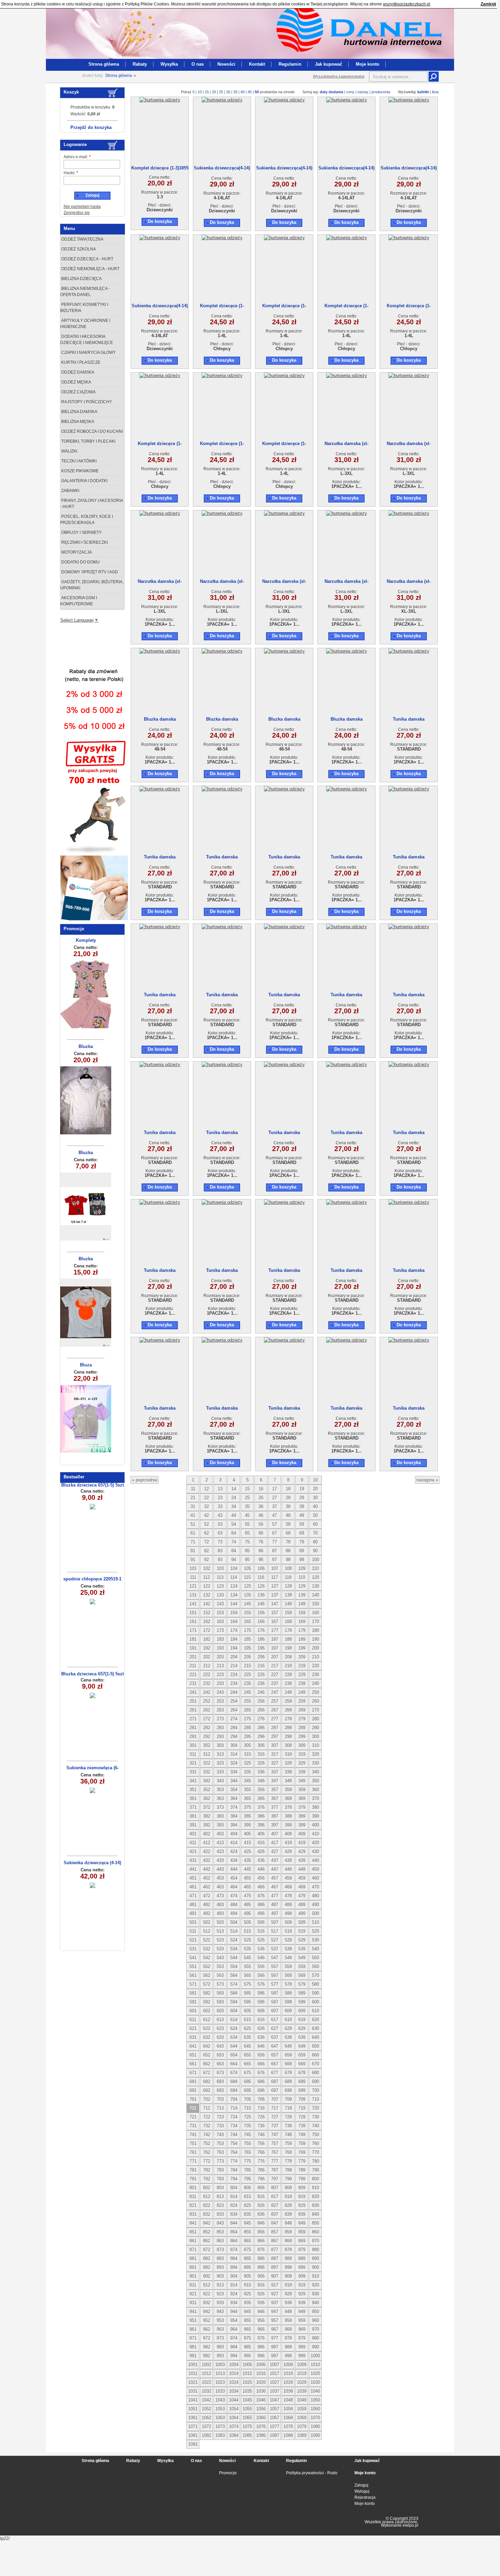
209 (302, 1657)
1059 (302, 2409)
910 (315, 2276)
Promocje (228, 2473)
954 (234, 2320)
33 (220, 1506)
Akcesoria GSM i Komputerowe (79, 601)
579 (302, 1984)
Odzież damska (77, 372)
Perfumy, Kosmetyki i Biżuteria (84, 308)
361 (193, 1798)
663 (220, 2064)
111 (193, 1577)
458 (288, 1878)
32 (206, 1506)
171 (193, 1630)
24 (234, 1498)
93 (220, 1560)
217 (275, 1666)
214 (234, 1666)
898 (288, 2267)
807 (275, 2188)
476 (261, 1896)
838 (288, 2214)
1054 (234, 2409)
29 (302, 1498)
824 (234, 2205)
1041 (193, 2400)
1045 (247, 2400)
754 (234, 2143)
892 (207, 2267)
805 (247, 2188)
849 (302, 2223)
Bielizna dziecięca (81, 279)
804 (234, 2188)
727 (275, 2117)
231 (193, 1683)
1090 (315, 2435)
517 (275, 1931)
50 (257, 92)
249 (302, 1692)
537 (275, 1949)
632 (207, 2037)
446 (261, 1869)
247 (275, 1692)
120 (315, 1577)
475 (247, 1896)
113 (220, 1577)
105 (247, 1568)
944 (234, 2311)
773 (220, 2161)
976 (261, 2338)
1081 (193, 2435)
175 (247, 1630)
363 (220, 1798)
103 (220, 1568)
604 (234, 2011)
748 (288, 2135)
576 (261, 1984)
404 (234, 1834)
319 (302, 1754)
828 (288, 2205)
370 (315, 1798)
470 (315, 1887)
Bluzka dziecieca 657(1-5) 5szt (93, 1485)
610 (315, 2011)
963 (220, 2329)
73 (220, 1542)
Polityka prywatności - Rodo (312, 2473)
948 (288, 2311)
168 (288, 1621)
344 (234, 1781)
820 (315, 2196)
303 (220, 1745)
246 (261, 1692)
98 (288, 1560)
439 (302, 1860)
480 (315, 1896)
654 (234, 2055)
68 (288, 1533)
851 (193, 2232)
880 (315, 2250)
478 (288, 1896)
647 (275, 2046)
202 (207, 1657)
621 (193, 2028)
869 (302, 2241)
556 (261, 1966)
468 (288, 1887)
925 (247, 2294)
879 (302, 2250)
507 (275, 1922)
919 (302, 2285)
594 (234, 2002)
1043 (220, 2400)
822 (207, 2205)
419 (302, 1843)
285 (247, 1728)
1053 (220, 2409)
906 (261, 2276)
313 (220, 1754)
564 (234, 1975)
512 (207, 1931)
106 (261, 1568)
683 (220, 2081)
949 (302, 2311)
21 (193, 1498)
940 (315, 2303)
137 (275, 1595)
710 (315, 2099)
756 (261, 2143)
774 (234, 2161)
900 (315, 2267)
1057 (274, 2409)
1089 (302, 2435)
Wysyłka (169, 64)
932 (207, 2303)
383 (220, 1816)
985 (247, 2347)
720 (315, 2108)
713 (220, 2108)
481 (193, 1905)
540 (315, 1949)
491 (193, 1913)
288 (288, 1728)
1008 (288, 2365)
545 (247, 1958)
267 (275, 1710)
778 (288, 2161)
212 (207, 1666)
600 (315, 2002)
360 (315, 1790)
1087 (274, 2435)
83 (220, 1551)
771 (193, 2161)
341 (193, 1781)
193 (220, 1648)
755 (247, 2143)
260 (315, 1701)
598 (288, 2002)
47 (274, 1515)
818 (288, 2196)
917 (275, 2285)
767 (275, 2152)
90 (315, 1551)
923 (220, 2294)
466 (261, 1887)
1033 (220, 2391)
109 (302, 1568)
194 (234, 1648)
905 (247, 2276)
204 (234, 1657)
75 (247, 1542)
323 (220, 1763)
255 (247, 1701)
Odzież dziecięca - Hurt (87, 259)
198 (288, 1648)
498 (288, 1913)
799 (302, 2179)
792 (207, 2179)
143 (220, 1604)
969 (302, 2329)
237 (275, 1683)
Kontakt (257, 64)
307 (275, 1745)
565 (247, 1975)
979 (302, 2338)
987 (275, 2347)
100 (315, 1560)
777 (275, 2161)
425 (247, 1851)
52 (206, 1524)
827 (275, 2205)
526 (261, 1940)
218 (288, 1666)
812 (207, 2196)
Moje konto (368, 64)
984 (234, 2347)
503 (220, 1922)
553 (220, 1966)
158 (288, 1613)
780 (315, 2161)
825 (247, 2205)
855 (247, 2232)
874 (234, 2250)
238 (288, 1683)
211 (193, 1666)
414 (234, 1843)
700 (315, 2090)
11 (193, 1489)
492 (207, 1913)
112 (206, 1577)
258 (288, 1701)
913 (220, 2285)
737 (275, 2126)
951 (193, 2320)
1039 (302, 2391)
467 (275, 1887)
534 (234, 1949)
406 (261, 1834)
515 (247, 1931)
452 (207, 1878)
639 (302, 2037)
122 (207, 1586)
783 (220, 2170)
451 (193, 1878)
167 (275, 1621)
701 (193, 2099)
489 (302, 1905)
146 (261, 1604)
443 (220, 1869)
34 (234, 1506)
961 (193, 2329)
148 (288, 1604)
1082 (206, 2435)
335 (247, 1772)
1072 (206, 2426)
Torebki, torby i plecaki (88, 441)
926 (261, 2294)
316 (261, 1754)
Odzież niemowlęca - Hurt (90, 269)
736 (261, 2126)
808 (288, 2188)
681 (193, 2081)
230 (315, 1675)
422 (207, 1851)
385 (247, 1816)
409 (302, 1834)
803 (220, 2188)
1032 (206, 2391)
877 (275, 2250)
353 (220, 1790)
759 (302, 2143)
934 (234, 2303)
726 (261, 2117)
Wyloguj (362, 2491)
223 (220, 1675)
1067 (274, 2418)
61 (193, 1533)
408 (288, 1834)
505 (247, 1922)
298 (288, 1736)
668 (288, 2064)
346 (261, 1781)
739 (302, 2126)
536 (261, 1949)
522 (207, 1940)
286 (261, 1728)
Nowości (226, 64)
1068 (288, 2418)
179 (302, 1630)
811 (193, 2196)
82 (206, 1551)
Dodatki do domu (80, 562)
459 (302, 1878)
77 (274, 1542)
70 (315, 1533)
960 (315, 2320)
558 (288, 1966)
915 (247, 2285)
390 (315, 1816)
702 (207, 2099)
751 (193, 2143)
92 (206, 1560)
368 (288, 1798)
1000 (315, 2356)
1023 (220, 2382)
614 (234, 2020)
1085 (247, 2435)
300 (315, 1736)
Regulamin (290, 64)
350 (315, 1781)
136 (261, 1595)
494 (234, 1913)
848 (288, 2223)
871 (193, 2250)
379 (302, 1807)
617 (275, 2020)
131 (193, 1595)
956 (261, 2320)
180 (315, 1630)
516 (261, 1931)
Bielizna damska (79, 412)
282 (207, 1728)
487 (275, 1905)
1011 (193, 2373)
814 (234, 2196)
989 (302, 2347)
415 (247, 1843)
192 (207, 1648)
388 (288, 1816)
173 (220, 1630)
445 (247, 1869)
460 (315, 1878)
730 (315, 2117)
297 (275, 1736)
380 (315, 1807)
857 (275, 2232)
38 (288, 1506)
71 (193, 1542)
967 (275, 2329)
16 (261, 1489)
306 (261, 1745)
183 (220, 1639)
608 (288, 2011)
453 (220, 1878)
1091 (193, 2444)
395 (247, 1825)
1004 (234, 2365)
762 (207, 2152)
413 (220, 1843)
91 (193, 1560)
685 (247, 2081)
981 (193, 2347)
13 (220, 1489)
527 (275, 1940)
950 (315, 2311)
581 (193, 1993)
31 (193, 1506)
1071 (193, 2426)
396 (261, 1825)
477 (275, 1896)
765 (247, 2152)
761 (193, 2152)
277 (275, 1719)
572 (207, 1984)
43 (220, 1515)
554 (234, 1966)
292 (207, 1736)
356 (261, 1790)
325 (247, 1763)
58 (288, 1524)
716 (261, 2108)
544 (234, 1958)
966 (261, 2329)
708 (288, 2099)
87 (274, 1551)
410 (315, 1834)
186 (261, 1639)
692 (207, 2090)
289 (302, 1728)
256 (261, 1701)
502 (207, 1922)
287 (275, 1728)
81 (193, 1551)
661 (193, 2064)
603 (220, 2011)
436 (261, 1860)
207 (275, 1657)
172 (207, 1630)
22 (206, 1498)
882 (207, 2258)
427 (275, 1851)
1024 (234, 2382)
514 (234, 1931)
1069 (302, 2418)
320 (315, 1754)
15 (207, 92)
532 (207, 1949)
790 (315, 2170)
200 (315, 1648)
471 (193, 1896)
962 (207, 2329)
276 (261, 1719)
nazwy (363, 92)
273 (220, 1719)
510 (315, 1922)
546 (261, 1958)
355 (247, 1790)
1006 (261, 2365)
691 (193, 2090)
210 (315, 1657)
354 (234, 1790)
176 (261, 1630)
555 (247, 1966)
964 (234, 2329)
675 (247, 2073)
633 (220, 2037)
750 (315, 2135)
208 (288, 1657)
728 (288, 2117)
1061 (193, 2418)
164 (234, 1621)
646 (261, 2046)
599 (302, 2002)
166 (261, 1621)
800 (315, 2179)
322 (207, 1763)
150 (315, 1604)
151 (193, 1613)
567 (275, 1975)
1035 (247, 2391)
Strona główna (104, 64)
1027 (274, 2382)
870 (315, 2241)
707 (275, 2099)
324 (234, 1763)
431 (193, 1860)
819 (302, 2196)
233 (220, 1683)
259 (302, 1701)
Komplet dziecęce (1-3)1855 (160, 168)
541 (193, 1958)
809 (302, 2188)
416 (261, 1843)
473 (220, 1896)
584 (234, 1993)
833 (220, 2214)
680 (315, 2073)
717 (275, 2108)
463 (220, 1887)
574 (234, 1984)
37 (274, 1506)
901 (193, 2276)
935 (247, 2303)
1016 (261, 2373)
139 (302, 1595)
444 (234, 1869)
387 (275, 1816)
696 (261, 2090)
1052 (206, 2409)
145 (247, 1604)
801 (193, 2188)
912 (207, 2285)
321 (193, 1763)
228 (288, 1675)
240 (315, 1683)
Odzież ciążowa (78, 392)
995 (247, 2356)
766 (261, 2152)
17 (274, 1489)
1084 (234, 2435)
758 (288, 2143)
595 (247, 2002)
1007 (274, 2365)
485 (247, 1905)
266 (261, 1710)
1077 (274, 2426)
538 (288, 1949)
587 (275, 1993)
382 (207, 1816)
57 (274, 1524)
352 (207, 1790)
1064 (234, 2418)
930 (315, 2294)
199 (302, 1648)
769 (302, 2152)
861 (193, 2241)
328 (288, 1763)
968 (288, 2329)
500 (315, 1913)
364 (234, 1798)
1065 (247, 2418)
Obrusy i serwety (81, 532)
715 (247, 2108)
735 (247, 2126)
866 (261, 2241)
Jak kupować (329, 64)
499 (302, 1913)
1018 (288, 2373)
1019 (302, 2373)
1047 (274, 2400)
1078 (288, 2426)
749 (302, 2135)
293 (220, 1736)
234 (234, 1683)
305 (247, 1745)
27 (274, 1498)
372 (207, 1807)
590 (315, 1993)
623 (220, 2028)
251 (193, 1701)
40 (243, 92)
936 (261, 2303)
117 (274, 1577)
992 (207, 2356)
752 (207, 2143)
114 (234, 1577)
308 (288, 1745)
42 (206, 1515)
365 (247, 1798)
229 (302, 1675)
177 (275, 1630)
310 (315, 1745)
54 (234, 1524)
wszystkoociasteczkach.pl (407, 4)
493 (220, 1913)
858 (288, 2232)
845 (247, 2223)
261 (193, 1710)
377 (275, 1807)
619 (302, 2020)
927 (275, 2294)
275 (247, 1719)
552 (207, 1966)
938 (288, 2303)
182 (207, 1639)
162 (207, 1621)
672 (207, 2073)
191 (193, 1648)
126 (261, 1586)
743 (220, 2135)
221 (193, 1675)
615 (247, 2020)
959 (302, 2320)
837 (275, 2214)
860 (315, 2232)
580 (315, 1984)
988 (288, 2347)
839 (302, 2214)
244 (234, 1692)
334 (234, 1772)
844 (234, 2223)
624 (234, 2028)
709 (302, 2099)
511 (193, 1931)
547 (275, 1958)
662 (207, 2064)
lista (435, 92)
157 (275, 1613)
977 (275, 2338)
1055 (247, 2409)
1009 (302, 2365)
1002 (206, 2365)
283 (220, 1728)
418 (288, 1843)
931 (193, 2303)
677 (275, 2073)
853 (220, 2232)
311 (193, 1754)
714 (234, 2108)
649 (302, 2046)
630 (315, 2028)
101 (193, 1568)
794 (234, 2179)
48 (288, 1515)
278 (288, 1719)
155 (247, 1613)
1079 (302, 2426)
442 (207, 1869)
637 (275, 2037)
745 (247, 2135)
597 (275, 2002)
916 (261, 2285)
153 (220, 1613)
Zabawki (70, 491)
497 (275, 1913)
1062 (206, 2418)
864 (234, 2241)
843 (220, 2223)
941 (193, 2311)
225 (247, 1675)
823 (220, 2205)
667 (275, 2064)
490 (315, 1905)
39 (302, 1506)
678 (288, 2073)
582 (207, 1993)
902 (207, 2276)
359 (302, 1790)
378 (288, 1807)
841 (193, 2223)
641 (193, 2046)
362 (207, 1798)
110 (315, 1568)
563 (220, 1975)
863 (220, 2241)
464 (234, 1887)
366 (261, 1798)
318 (288, 1754)
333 (220, 1772)
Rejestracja (365, 2497)
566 (261, 1975)
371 (193, 1807)
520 (315, 1931)
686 (261, 2081)
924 (234, 2294)
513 (220, 1931)
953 (220, 2320)
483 (220, 1905)
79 (302, 1542)
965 (247, 2329)
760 (315, 2143)
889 (302, 2258)
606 (261, 2011)
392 (207, 1825)
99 (302, 1560)
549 (302, 1958)
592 (207, 2002)
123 (220, 1586)
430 (315, 1851)
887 (275, 2258)
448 (288, 1869)
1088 (288, 2435)
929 (302, 2294)
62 (206, 1533)
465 (247, 1887)
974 (234, 2338)
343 (220, 1781)
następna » (427, 1480)
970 (315, 2329)
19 (302, 1489)
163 (220, 1621)
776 (261, 2161)
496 (261, 1913)
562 (207, 1975)
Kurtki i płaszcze (80, 362)
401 (193, 1834)
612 (207, 2020)
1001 (193, 2365)
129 (302, 1586)
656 (261, 2055)
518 (288, 1931)
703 (220, 2099)
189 (302, 1639)
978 (288, 2338)
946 (261, 2311)
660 (315, 2055)
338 (288, 1772)
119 (302, 1577)
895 (247, 2267)
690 (315, 2081)
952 (207, 2320)
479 (302, 1896)
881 (193, 2258)
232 (207, 1683)
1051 (193, 2409)
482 (207, 1905)
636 (261, 2037)
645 (247, 2046)
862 (207, 2241)
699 (302, 2090)
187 (275, 1639)
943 (220, 2311)
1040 (315, 2391)
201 (193, 1657)
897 (275, 2267)
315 (247, 1754)
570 (315, 1975)
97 (274, 1560)
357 (275, 1790)
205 (247, 1657)
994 (234, 2356)
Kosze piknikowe (79, 471)
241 (193, 1692)
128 (288, 1586)
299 (302, 1736)
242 (207, 1692)
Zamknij (488, 4)
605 (247, 2011)
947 (275, 2311)
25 (221, 92)
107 (275, 1568)
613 (220, 2020)
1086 (261, 2435)
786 (261, 2170)
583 (220, 1993)
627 (275, 2028)
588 (288, 1993)
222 (207, 1675)
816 (261, 2196)
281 (193, 1728)
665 (247, 2064)
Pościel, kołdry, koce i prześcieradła (87, 520)
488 (288, 1905)
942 (207, 2311)
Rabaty (140, 64)
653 (220, 2055)
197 (275, 1648)
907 (275, 2276)
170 (315, 1621)
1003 (220, 2365)
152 (207, 1613)
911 (193, 2285)
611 (193, 2020)
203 (220, 1657)
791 (193, 2179)
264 (234, 1710)
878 (288, 2250)
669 (302, 2064)
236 (261, 1683)
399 (302, 1825)
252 (207, 1701)
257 (275, 1701)
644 (234, 2046)
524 (234, 1940)
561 (193, 1975)
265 (247, 1710)
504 (234, 1922)
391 (193, 1825)
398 (288, 1825)
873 (220, 2250)
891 (193, 2267)
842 (207, 2223)
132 (207, 1595)
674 (234, 2073)
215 (247, 1666)
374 (234, 1807)
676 (261, 2073)
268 (288, 1710)
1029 (302, 2382)
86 (261, 1551)
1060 (315, 2409)
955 (247, 2320)
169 (302, 1621)
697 (275, 2090)
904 (234, 2276)
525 (247, 1940)
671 (193, 2073)
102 (207, 1568)
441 (193, 1869)
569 (302, 1975)
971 (193, 2338)
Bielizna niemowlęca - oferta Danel (85, 292)
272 (207, 1719)
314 (234, 1754)
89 (302, 1551)
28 (288, 1498)
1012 (206, 2373)
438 (288, 1860)
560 (315, 1966)
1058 (288, 2409)
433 (220, 1860)
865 (247, 2241)
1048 (288, 2400)
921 (193, 2294)
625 (247, 2028)
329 (302, 1763)
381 (193, 1816)
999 (302, 2356)
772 (207, 2161)
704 (234, 2099)
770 (315, 2152)
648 (288, 2046)
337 (275, 1772)
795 (247, 2179)
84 (234, 1551)
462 (207, 1887)
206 (261, 1657)
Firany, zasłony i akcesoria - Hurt (92, 504)
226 (261, 1675)
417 (275, 1843)
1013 (220, 2373)
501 (193, 1922)
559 (302, 1966)
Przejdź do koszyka (91, 127)
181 (193, 1639)
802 (207, 2188)
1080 (315, 2426)
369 (302, 1798)
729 (302, 2117)
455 (247, 1878)
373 (220, 1807)
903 (220, 2276)
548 (288, 1958)
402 (207, 1834)
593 (220, 2002)
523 (220, 1940)
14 (234, 1489)
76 (261, 1542)
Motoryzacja (76, 552)
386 (261, 1816)
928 (288, 2294)
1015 (247, 2373)
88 (288, 1551)
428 (288, 1851)
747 (275, 2135)
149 (302, 1604)
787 (275, 2170)
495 (247, 1913)
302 (207, 1745)
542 (207, 1958)
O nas (198, 64)
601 (193, 2011)
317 (275, 1754)
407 (275, 1834)
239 (302, 1683)
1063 (220, 2418)
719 (302, 2108)
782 (207, 2170)
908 (288, 2276)
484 (234, 1905)
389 (302, 1816)
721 (193, 2117)
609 (302, 2011)
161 (193, 1621)
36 (261, 1506)
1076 (261, 2426)
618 (288, 2020)
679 (302, 2073)
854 (234, 2232)
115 (247, 1577)
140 (315, 1595)
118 (288, 1577)
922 (207, 2294)
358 (288, 1790)
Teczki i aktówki (78, 461)
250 (315, 1692)
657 (275, 2055)
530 (315, 1940)
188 (288, 1639)
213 (220, 1666)
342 (207, 1781)
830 (315, 2205)
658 (288, 2055)
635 (247, 2037)
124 (234, 1586)
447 (275, 1869)
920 (315, 2285)
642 (207, 2046)
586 (261, 1993)
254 (234, 1701)
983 (220, 2347)
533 (220, 1949)
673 (220, 2073)
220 (315, 1666)
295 (247, 1736)
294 (234, 1736)
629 (302, 2028)
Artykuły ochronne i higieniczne (85, 324)
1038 (288, 2391)
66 (261, 1533)
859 (302, 2232)
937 (275, 2303)
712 (207, 2108)
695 (247, 2090)
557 (275, 1966)
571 (193, 1984)
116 (261, 1577)
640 (315, 2037)
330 (315, 1763)
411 (193, 1843)
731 (193, 2126)
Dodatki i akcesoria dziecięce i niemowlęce (87, 340)
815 (247, 2196)
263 (220, 1710)
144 (234, 1604)
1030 (315, 2382)
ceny (351, 92)
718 (288, 2108)
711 (193, 2108)
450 (315, 1869)
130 (315, 1586)
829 (302, 2205)
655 (247, 2055)
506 (261, 1922)
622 (207, 2028)
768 (288, 2152)
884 (234, 2258)
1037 (274, 2391)
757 (275, 2143)
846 (261, 2223)
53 (220, 1524)
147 (275, 1604)
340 (315, 1772)
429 (302, 1851)
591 (193, 2002)
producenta (381, 92)
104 (234, 1568)
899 (302, 2267)
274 (234, 1719)
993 (220, 2356)
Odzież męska (76, 382)
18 (288, 1489)
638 (288, 2037)
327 (275, 1763)
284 (234, 1728)
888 (288, 2258)
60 (315, 1524)
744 (234, 2135)
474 (234, 1896)
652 (207, 2055)
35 (235, 92)
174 (234, 1630)
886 (261, 2258)
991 (193, 2356)
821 (193, 2205)
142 (207, 1604)
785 (247, 2170)
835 (247, 2214)
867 (275, 2241)
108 (288, 1568)
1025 (247, 2382)
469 (302, 1887)
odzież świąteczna (82, 239)
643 (220, 2046)
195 (247, 1648)
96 (261, 1560)
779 (302, 2161)
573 (220, 1984)
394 (234, 1825)
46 (261, 1515)
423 (220, 1851)
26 (261, 1498)
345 (247, 1781)
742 (207, 2135)
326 (261, 1763)
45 (250, 92)
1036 (261, 2391)
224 (234, 1675)
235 (247, 1683)
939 (302, 2303)
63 (220, 1533)
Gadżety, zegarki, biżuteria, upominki (92, 585)
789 (302, 2170)
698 (288, 2090)
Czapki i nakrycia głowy (88, 352)
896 (261, 2267)
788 (288, 2170)
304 (234, 1745)
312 (207, 1754)
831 (193, 2214)
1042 (206, 2400)
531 (193, 1949)
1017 (274, 2373)
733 (220, 2126)
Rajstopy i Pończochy (86, 402)
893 (220, 2267)
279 (302, 1719)
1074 (234, 2426)
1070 (315, 2418)
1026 (261, 2382)
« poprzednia (145, 1480)
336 (261, 1772)
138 (288, 1595)
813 (220, 2196)
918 (288, 2285)
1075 (247, 2426)
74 (234, 1542)
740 (315, 2126)
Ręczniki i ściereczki (84, 542)
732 (207, 2126)
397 (275, 1825)
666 (261, 2064)
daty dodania (332, 92)
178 (288, 1630)
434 (234, 1860)
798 (288, 2179)
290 (315, 1728)
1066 (261, 2418)
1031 (193, 2391)
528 (288, 1940)
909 (302, 2276)
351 (193, 1790)
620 (315, 2020)
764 (234, 2152)
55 (247, 1524)
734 (234, 2126)
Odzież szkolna (78, 249)
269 (302, 1710)
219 (302, 1666)
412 (207, 1843)
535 (247, 1949)
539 (302, 1949)
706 (261, 2099)
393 (220, 1825)
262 (207, 1710)
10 (200, 92)
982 (207, 2347)
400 (315, 1825)
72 (206, 1542)
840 (315, 2214)
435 (247, 1860)
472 (207, 1896)
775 (247, 2161)
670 (315, 2064)
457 (275, 1878)
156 (261, 1613)
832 (207, 2214)
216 (261, 1666)
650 (315, 2046)
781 (193, 2170)
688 (288, 2081)
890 (315, 2258)
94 (234, 1560)
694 (234, 2090)
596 (261, 2002)
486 (261, 1905)
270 (315, 1710)
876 (261, 2250)
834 (234, 2214)
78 (288, 1542)
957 (275, 2320)
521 (193, 1940)
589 (302, 1993)
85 (247, 1551)
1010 (315, 2365)
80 (315, 1542)
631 (193, 2037)
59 (302, 1524)
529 (302, 1940)
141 (193, 1604)
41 (193, 1515)
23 (220, 1498)
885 (247, 2258)
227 (275, 1675)
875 (247, 2250)
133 (220, 1595)
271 (193, 1719)
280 (315, 1719)
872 (207, 2250)
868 (288, 2241)
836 (261, 2214)
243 (220, 1692)
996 (261, 2356)
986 (261, 2347)
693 (220, 2090)
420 (315, 1843)
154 (234, 1613)
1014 (234, 2373)
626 (261, 2028)
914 (234, 2285)
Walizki (69, 451)
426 (261, 1851)
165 (247, 1621)
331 (193, 1772)
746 (261, 2135)
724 (234, 2117)
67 (274, 1533)
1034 (234, 2391)
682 (207, 2081)
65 (247, 1533)
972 (207, 2338)
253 (220, 1701)
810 (315, 2188)
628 (288, 2028)
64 (234, 1533)
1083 (220, 2435)
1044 (234, 2400)
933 (220, 2303)
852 (207, 2232)
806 (261, 2188)
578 (288, 1984)
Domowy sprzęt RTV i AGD (89, 572)
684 (234, 2081)
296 (261, 1736)
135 (247, 1595)
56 (261, 1524)
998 (288, 2356)
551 (193, 1966)
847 (275, 2223)
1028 (288, 2382)
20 (214, 92)
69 (302, 1533)
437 (275, 1860)
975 (247, 2338)
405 (247, 1834)
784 (234, 2170)
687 (275, 2081)
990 (315, 2347)
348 (288, 1781)
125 (247, 1586)
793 (220, 2179)
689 (302, 2081)
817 (275, 2196)
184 (234, 1639)
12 (206, 1489)
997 (275, 2356)
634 (234, 2037)
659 (302, 2055)
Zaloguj (361, 2485)
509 (302, 1922)
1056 (261, 2409)
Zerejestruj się (77, 213)
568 (288, 1975)
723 (220, 2117)
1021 (193, 2382)
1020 (315, 2373)
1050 (315, 2400)
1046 (261, 2400)
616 (261, 2020)
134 (234, 1595)
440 (315, 1860)
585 (247, 1993)
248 (288, 1692)
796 (261, 2179)
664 (234, 2064)
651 (193, 2055)
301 (193, 1745)
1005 (247, 2365)
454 (234, 1878)
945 (247, 2311)
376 (261, 1807)
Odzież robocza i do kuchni (91, 431)
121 (193, 1586)
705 (247, 2099)
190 (315, 1639)
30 (228, 92)
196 (261, 1648)
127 (275, 1586)
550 (315, 1958)
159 (302, 1613)
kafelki (424, 92)
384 (234, 1816)
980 (315, 2338)
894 (234, 2267)
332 (207, 1772)
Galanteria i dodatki (84, 481)
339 (302, 1772)
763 (220, 2152)
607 (275, 2011)
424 (234, 1851)
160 (315, 1613)
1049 (302, 2400)
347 (275, 1781)
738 (288, 2126)
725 (247, 2117)
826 (261, 2205)
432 (207, 1860)
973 (220, 2338)
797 (275, 2179)
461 (193, 1887)
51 (193, 1524)
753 (220, 2143)
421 (193, 1851)
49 (302, 1515)
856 (261, 2232)
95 (247, 1560)
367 (275, 1798)
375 (247, 1807)
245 (247, 1692)
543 (220, 1958)
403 (220, 1834)
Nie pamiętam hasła (82, 207)
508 (288, 1922)
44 (234, 1515)
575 (247, 1984)
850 (315, 2223)
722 (207, 2117)
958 (288, 2320)
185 (247, 1639)
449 (302, 1869)
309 (302, 1745)
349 (302, 1781)
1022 (206, 2382)
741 (193, 2135)
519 (302, 1931)
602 (207, 2011)
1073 (220, 2426)
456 (261, 1878)
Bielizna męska (77, 422)
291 (193, 1736)
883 (220, 2258)
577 (275, 1984)
